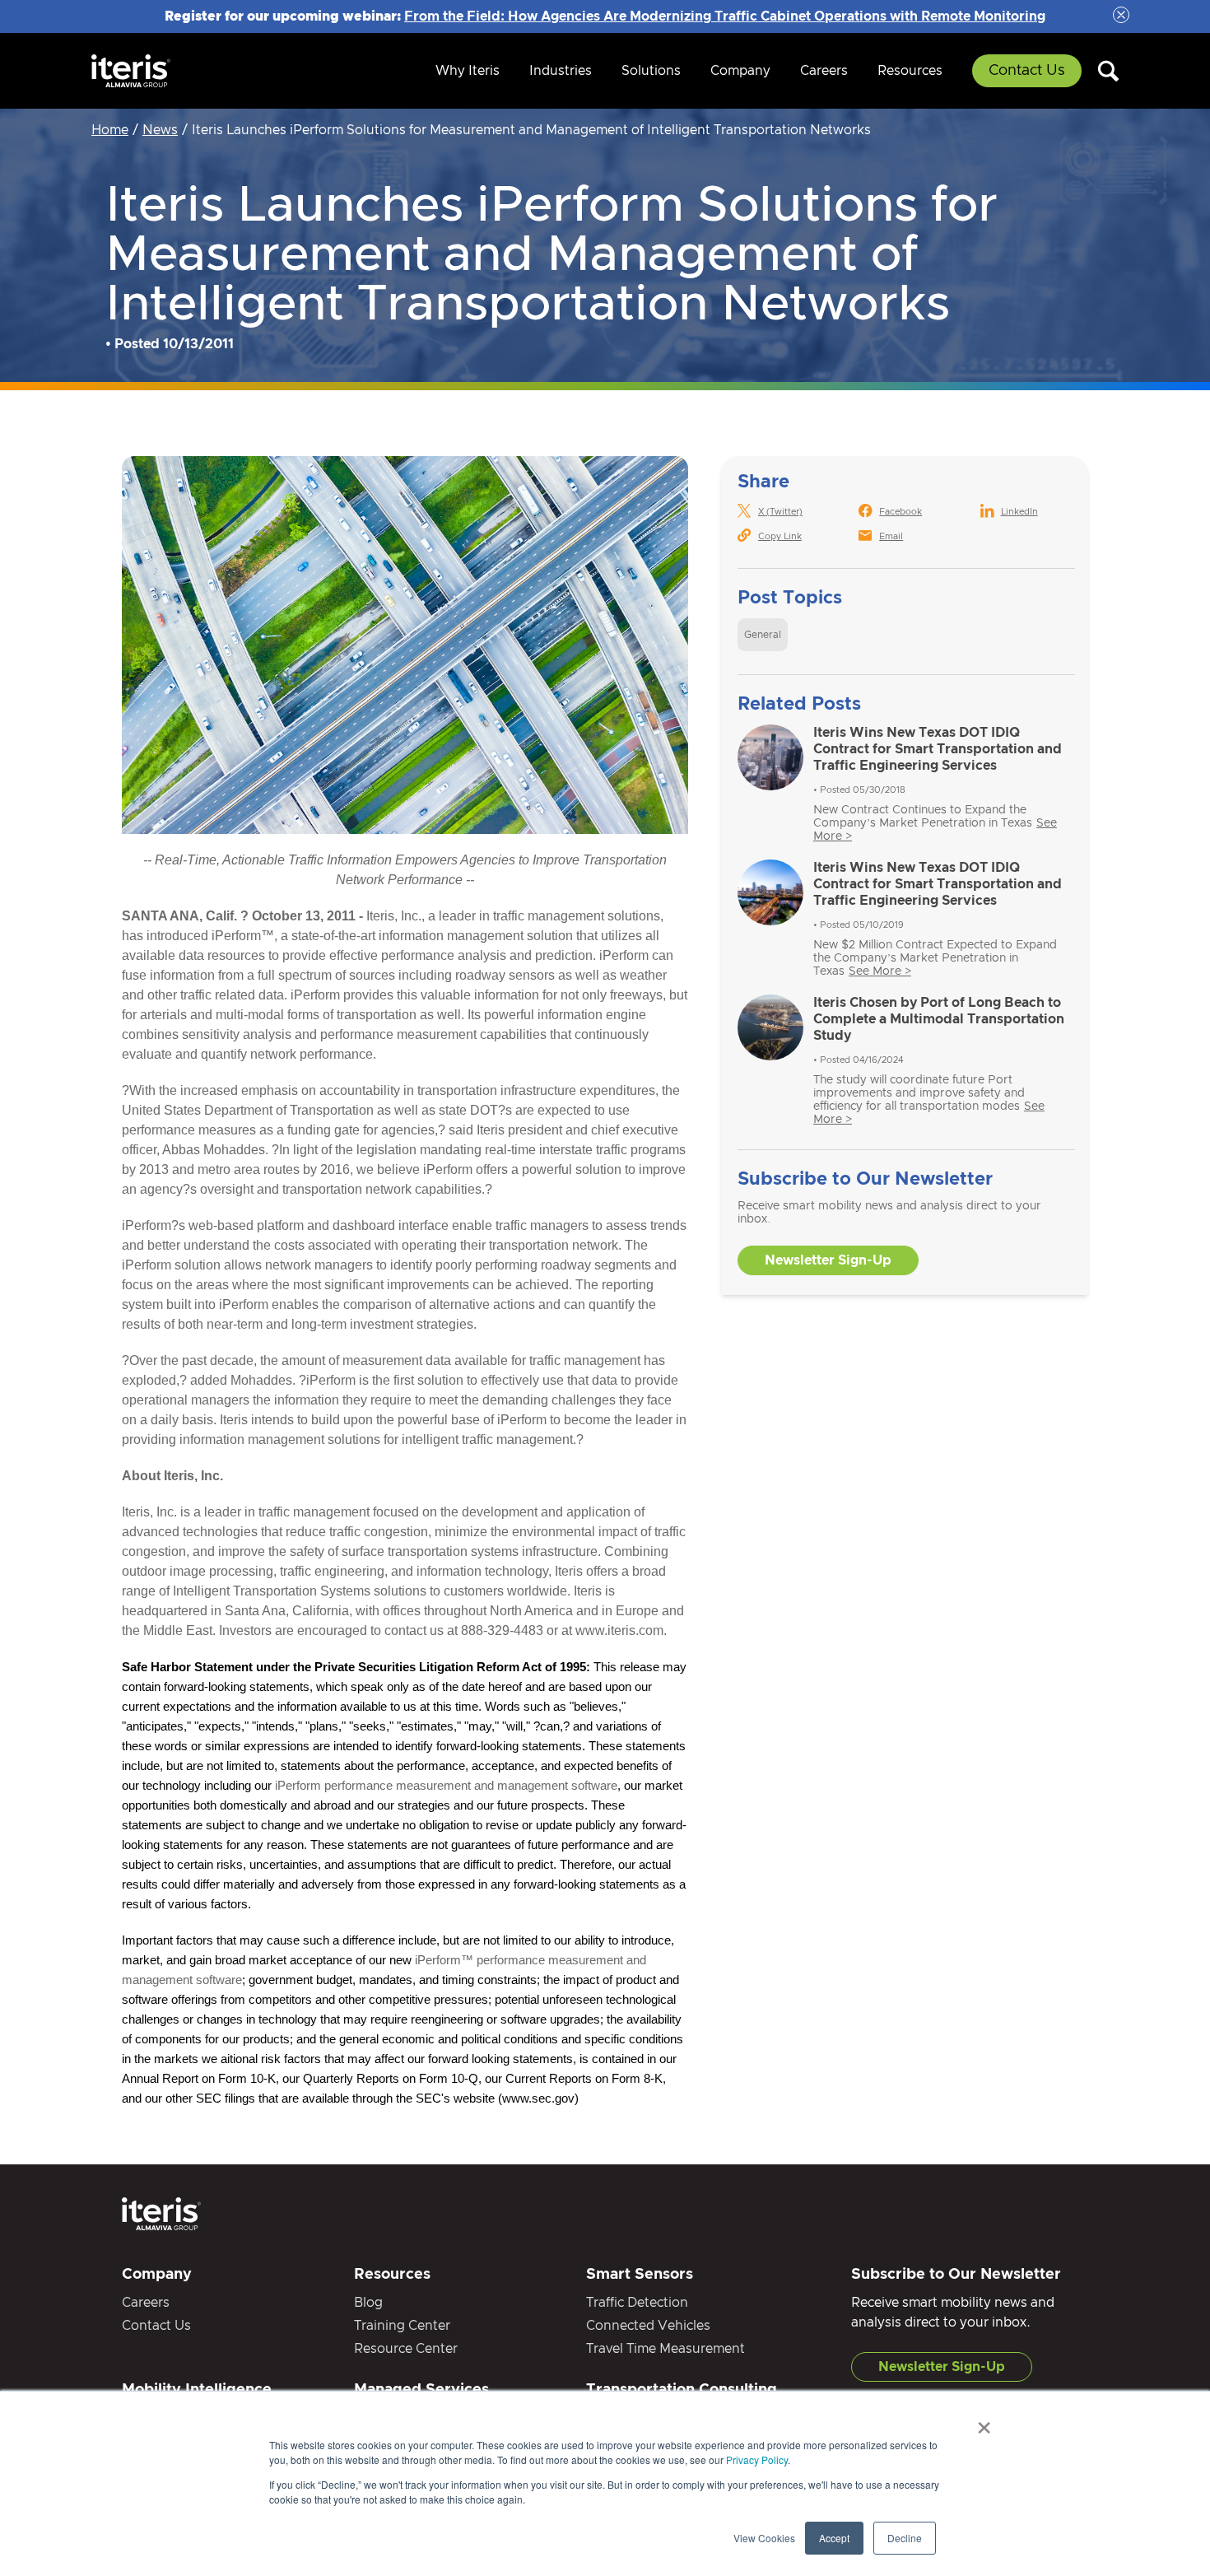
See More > (880, 971)
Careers (824, 71)
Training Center (402, 2326)
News (160, 130)
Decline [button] (905, 2538)
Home (110, 130)
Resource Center (406, 2349)
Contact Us (1027, 71)
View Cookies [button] (764, 2538)
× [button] (984, 2422)
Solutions (651, 71)
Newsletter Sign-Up (828, 1260)
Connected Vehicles (648, 2326)
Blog (368, 2303)
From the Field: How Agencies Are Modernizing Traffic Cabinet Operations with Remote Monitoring (725, 16)
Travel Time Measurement (665, 2349)
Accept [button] (834, 2538)
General (763, 635)
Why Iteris (468, 71)
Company (740, 71)
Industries (561, 71)
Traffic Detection (637, 2303)
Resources (910, 71)
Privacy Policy (757, 2460)
